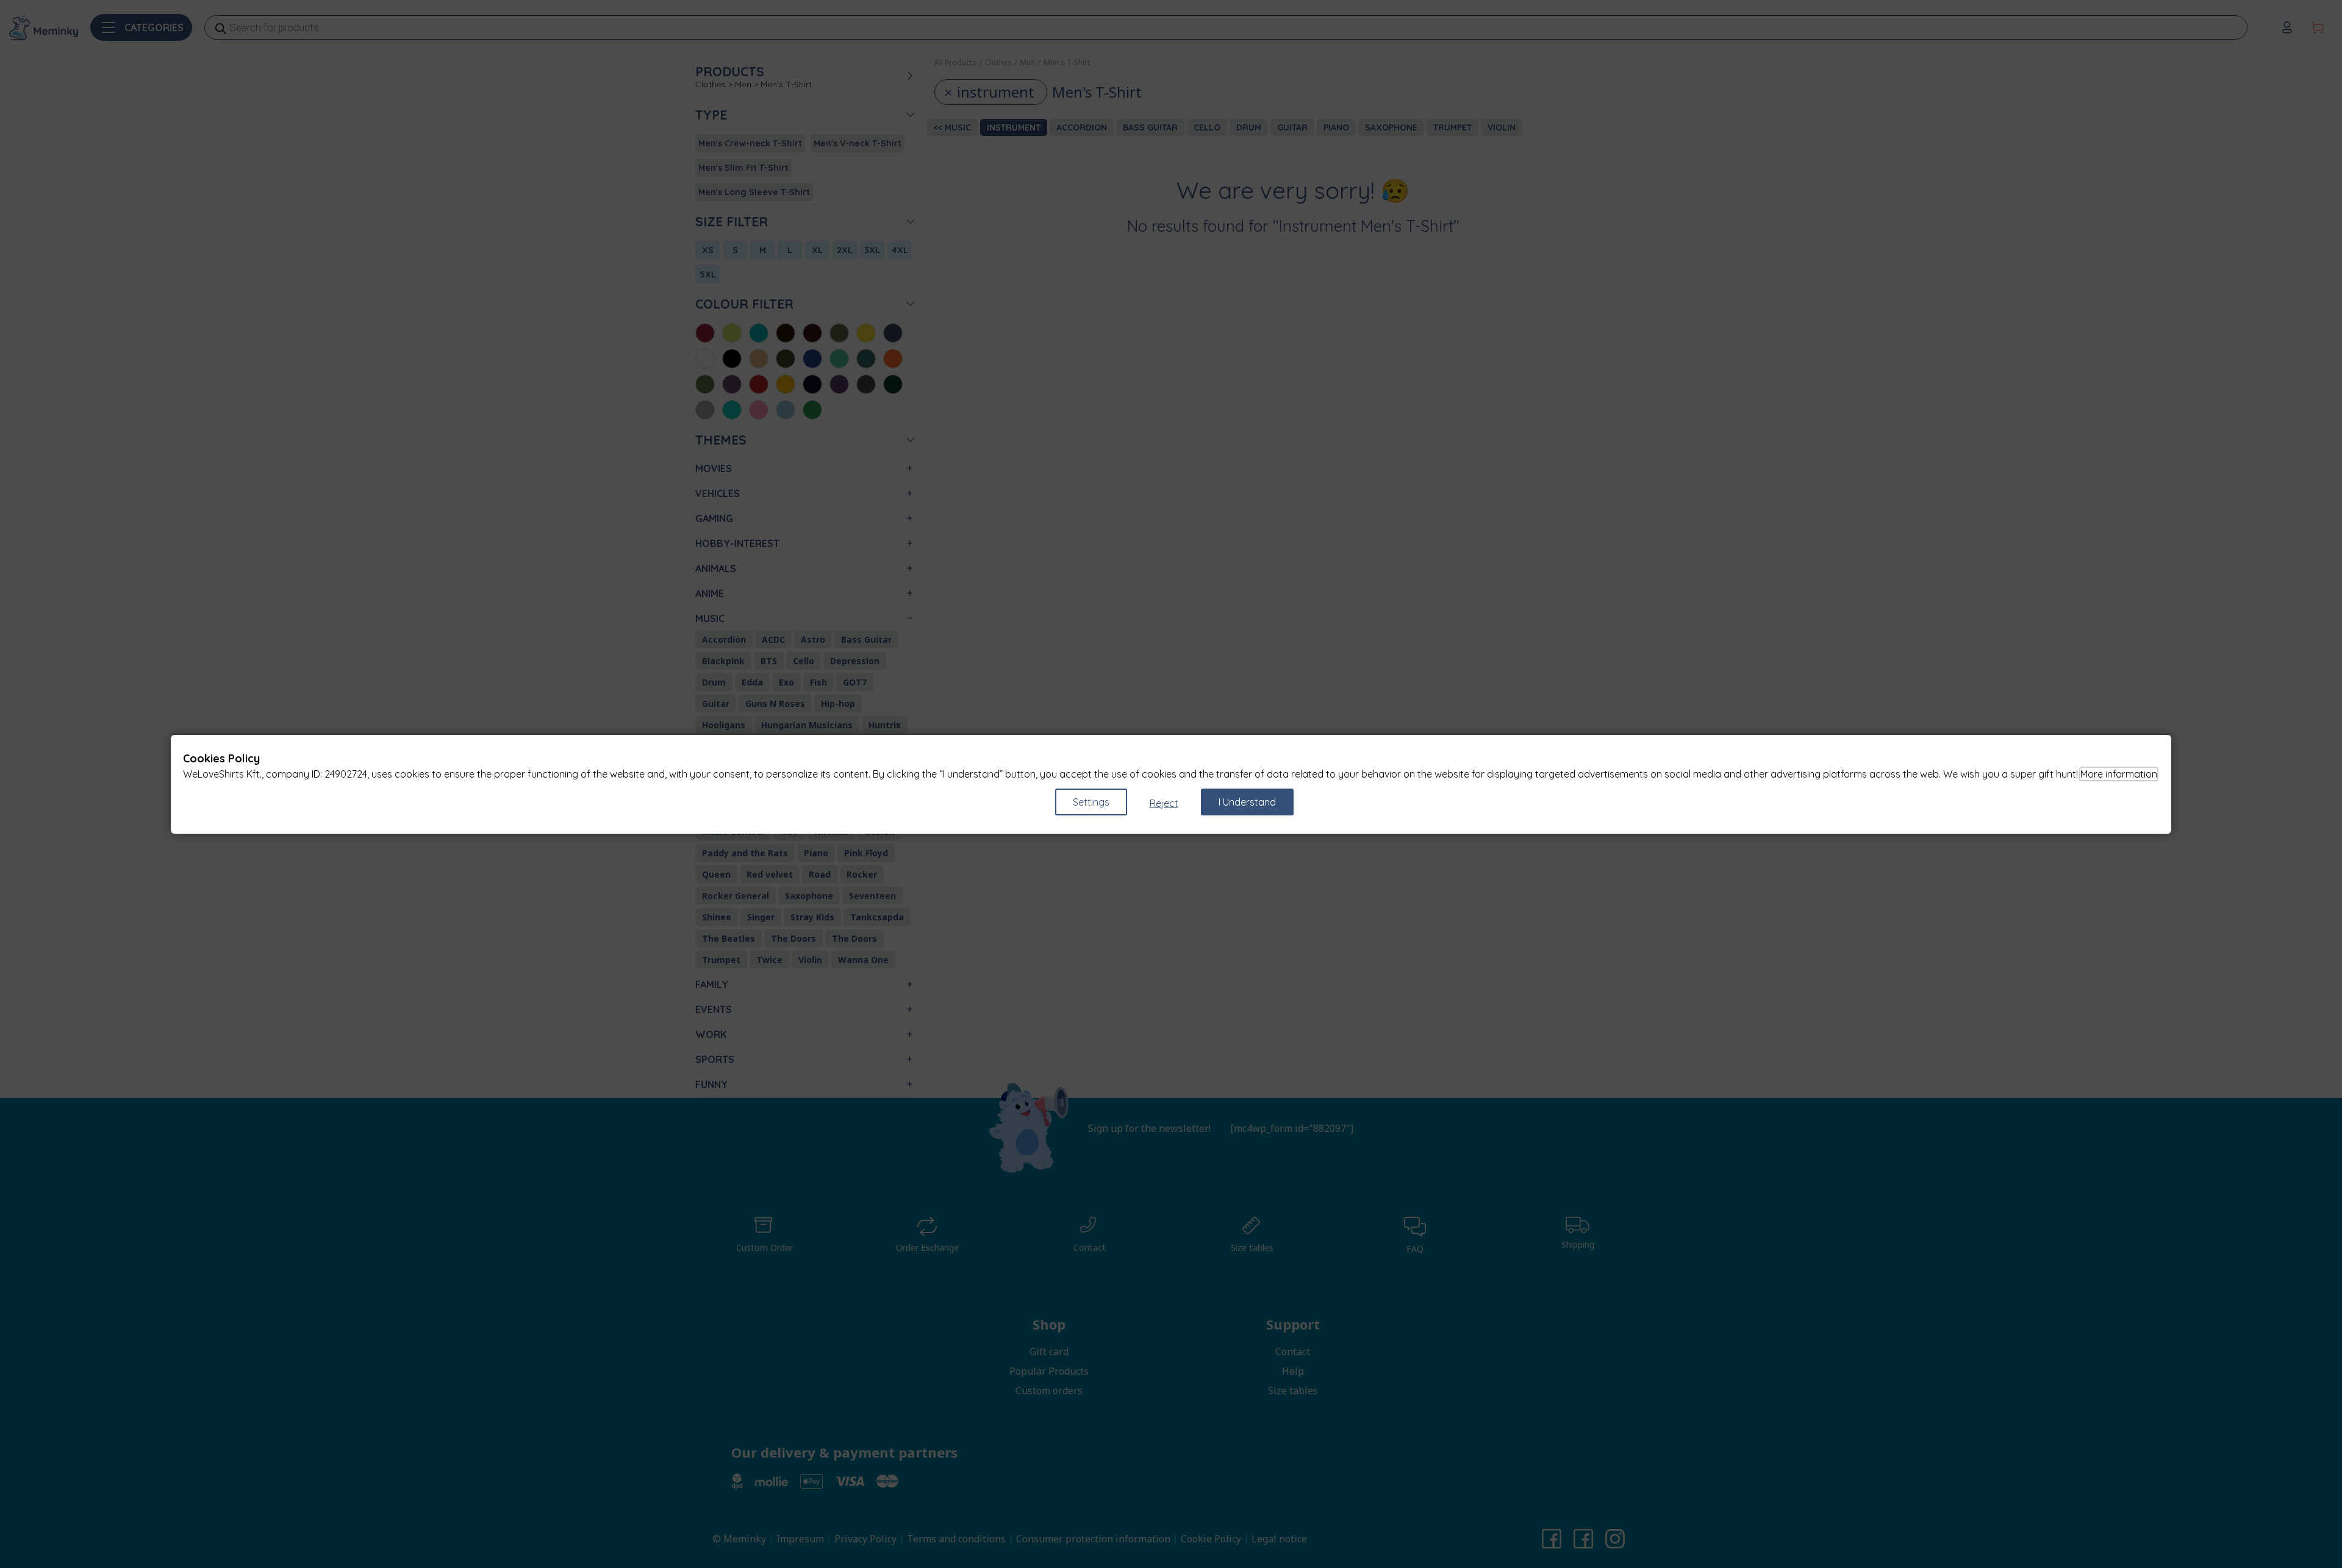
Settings (1091, 802)
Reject (1164, 803)
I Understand (1247, 802)
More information (2119, 774)
